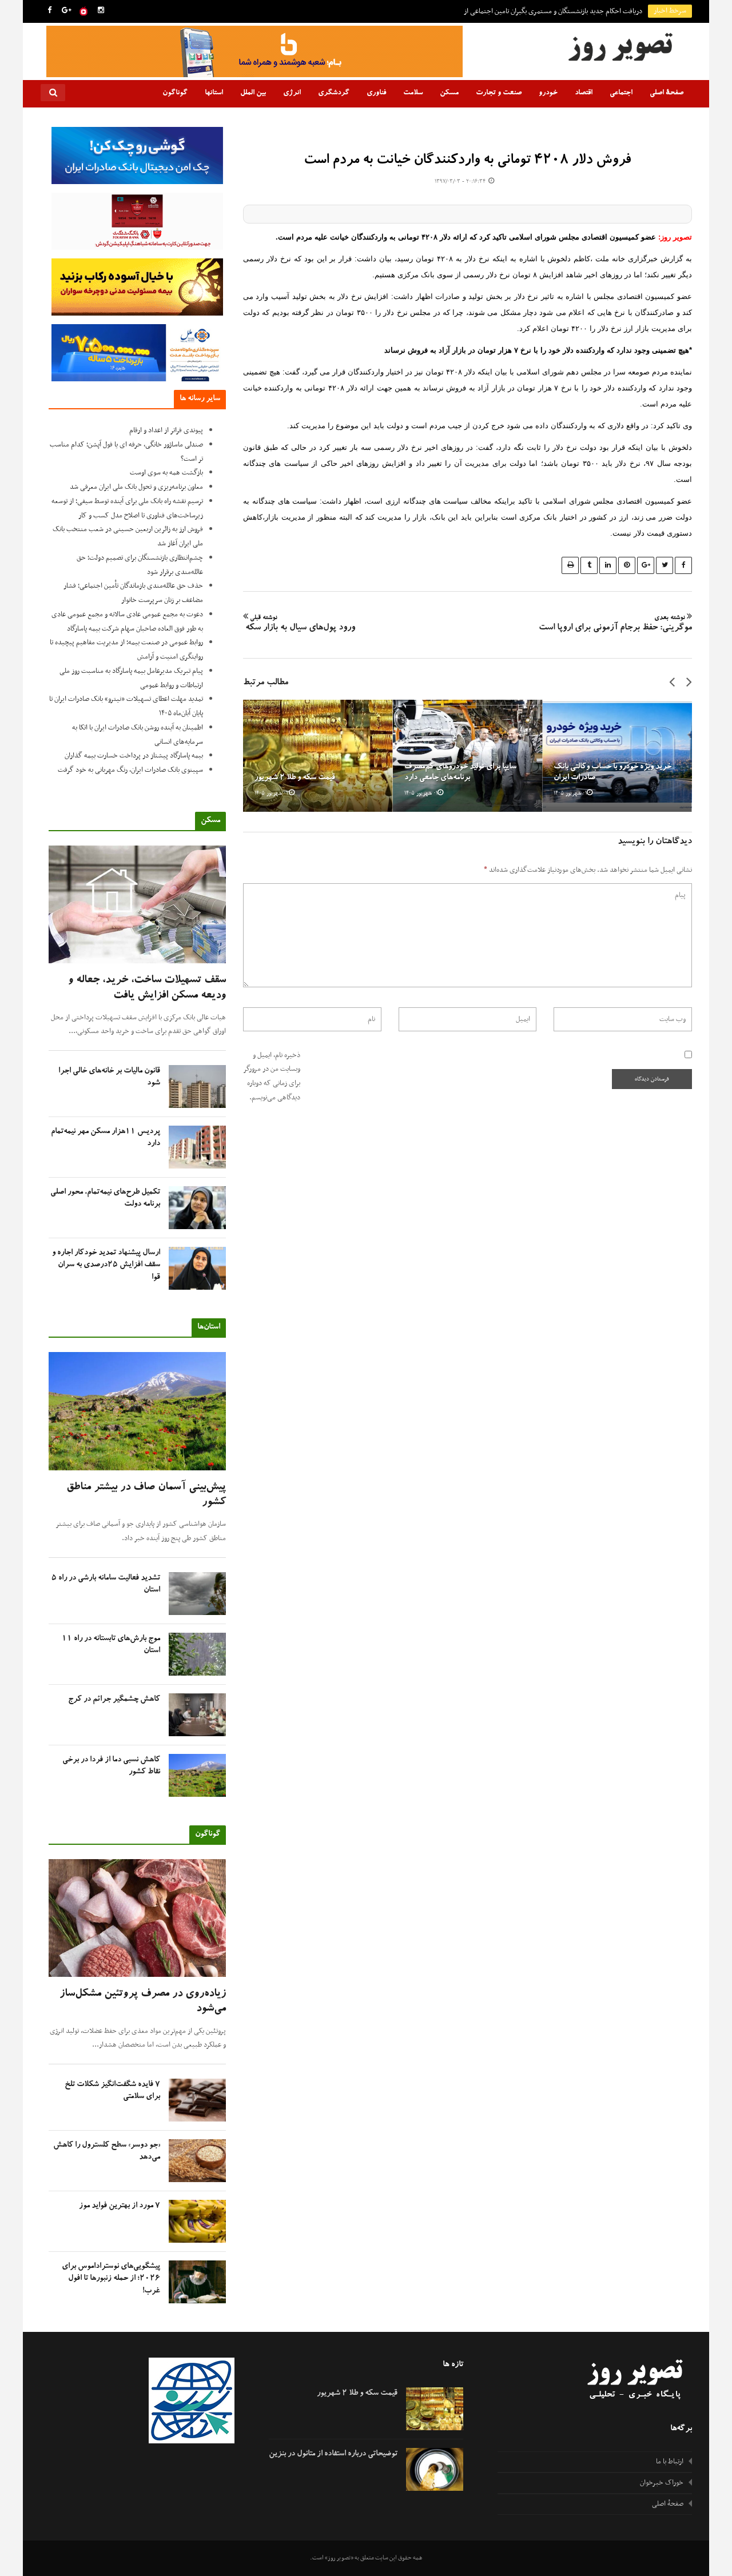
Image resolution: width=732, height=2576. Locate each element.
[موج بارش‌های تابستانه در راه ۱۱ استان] (197, 1654)
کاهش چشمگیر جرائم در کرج (114, 1700)
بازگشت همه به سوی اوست (166, 473)
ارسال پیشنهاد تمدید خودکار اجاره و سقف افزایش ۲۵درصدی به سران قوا (106, 1265)
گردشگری (334, 93)
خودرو (548, 93)
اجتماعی (621, 93)
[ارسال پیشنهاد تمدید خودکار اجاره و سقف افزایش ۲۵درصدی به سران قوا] (197, 1268)
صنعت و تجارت (499, 93)
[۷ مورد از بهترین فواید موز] (197, 2221)
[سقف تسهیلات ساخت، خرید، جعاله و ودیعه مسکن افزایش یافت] (137, 905)
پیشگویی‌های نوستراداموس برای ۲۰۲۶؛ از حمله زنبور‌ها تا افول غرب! (111, 2279)
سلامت (413, 93)
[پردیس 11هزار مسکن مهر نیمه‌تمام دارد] (197, 1147)
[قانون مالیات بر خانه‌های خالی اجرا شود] (197, 1086)
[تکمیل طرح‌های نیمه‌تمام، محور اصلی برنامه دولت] (197, 1208)
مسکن (449, 93)
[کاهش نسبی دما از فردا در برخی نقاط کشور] (197, 1775)
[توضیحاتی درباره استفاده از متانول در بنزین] (435, 2469)
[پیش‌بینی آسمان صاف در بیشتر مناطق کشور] (137, 1411)
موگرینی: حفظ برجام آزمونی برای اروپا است (615, 624)
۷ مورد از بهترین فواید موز (120, 2206)
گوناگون (175, 93)
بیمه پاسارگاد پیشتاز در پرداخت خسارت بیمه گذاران (134, 756)
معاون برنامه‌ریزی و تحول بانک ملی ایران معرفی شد (136, 487)
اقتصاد (584, 93)
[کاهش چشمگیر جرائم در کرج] (197, 1715)
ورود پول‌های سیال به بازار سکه (299, 624)
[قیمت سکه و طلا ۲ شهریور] (318, 756)
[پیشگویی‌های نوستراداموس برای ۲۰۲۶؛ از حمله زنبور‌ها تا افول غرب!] (197, 2282)
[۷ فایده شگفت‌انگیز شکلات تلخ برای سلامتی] (197, 2100)
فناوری (376, 93)
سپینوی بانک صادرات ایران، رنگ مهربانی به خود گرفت (130, 770)
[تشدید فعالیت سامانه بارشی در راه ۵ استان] (197, 1594)
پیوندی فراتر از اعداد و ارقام (166, 430)
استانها (214, 93)
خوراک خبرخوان (662, 2483)
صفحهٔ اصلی (667, 93)
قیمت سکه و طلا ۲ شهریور (295, 778)
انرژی (292, 93)
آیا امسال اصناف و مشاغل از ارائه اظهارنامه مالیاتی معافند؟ (565, 11)
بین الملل (253, 93)
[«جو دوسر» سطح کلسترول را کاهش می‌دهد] (197, 2161)
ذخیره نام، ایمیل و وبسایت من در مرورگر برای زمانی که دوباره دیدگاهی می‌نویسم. (272, 1076)
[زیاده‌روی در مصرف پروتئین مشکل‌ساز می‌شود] (137, 1918)
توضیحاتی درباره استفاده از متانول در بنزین (333, 2454)
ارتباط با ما (670, 2462)
